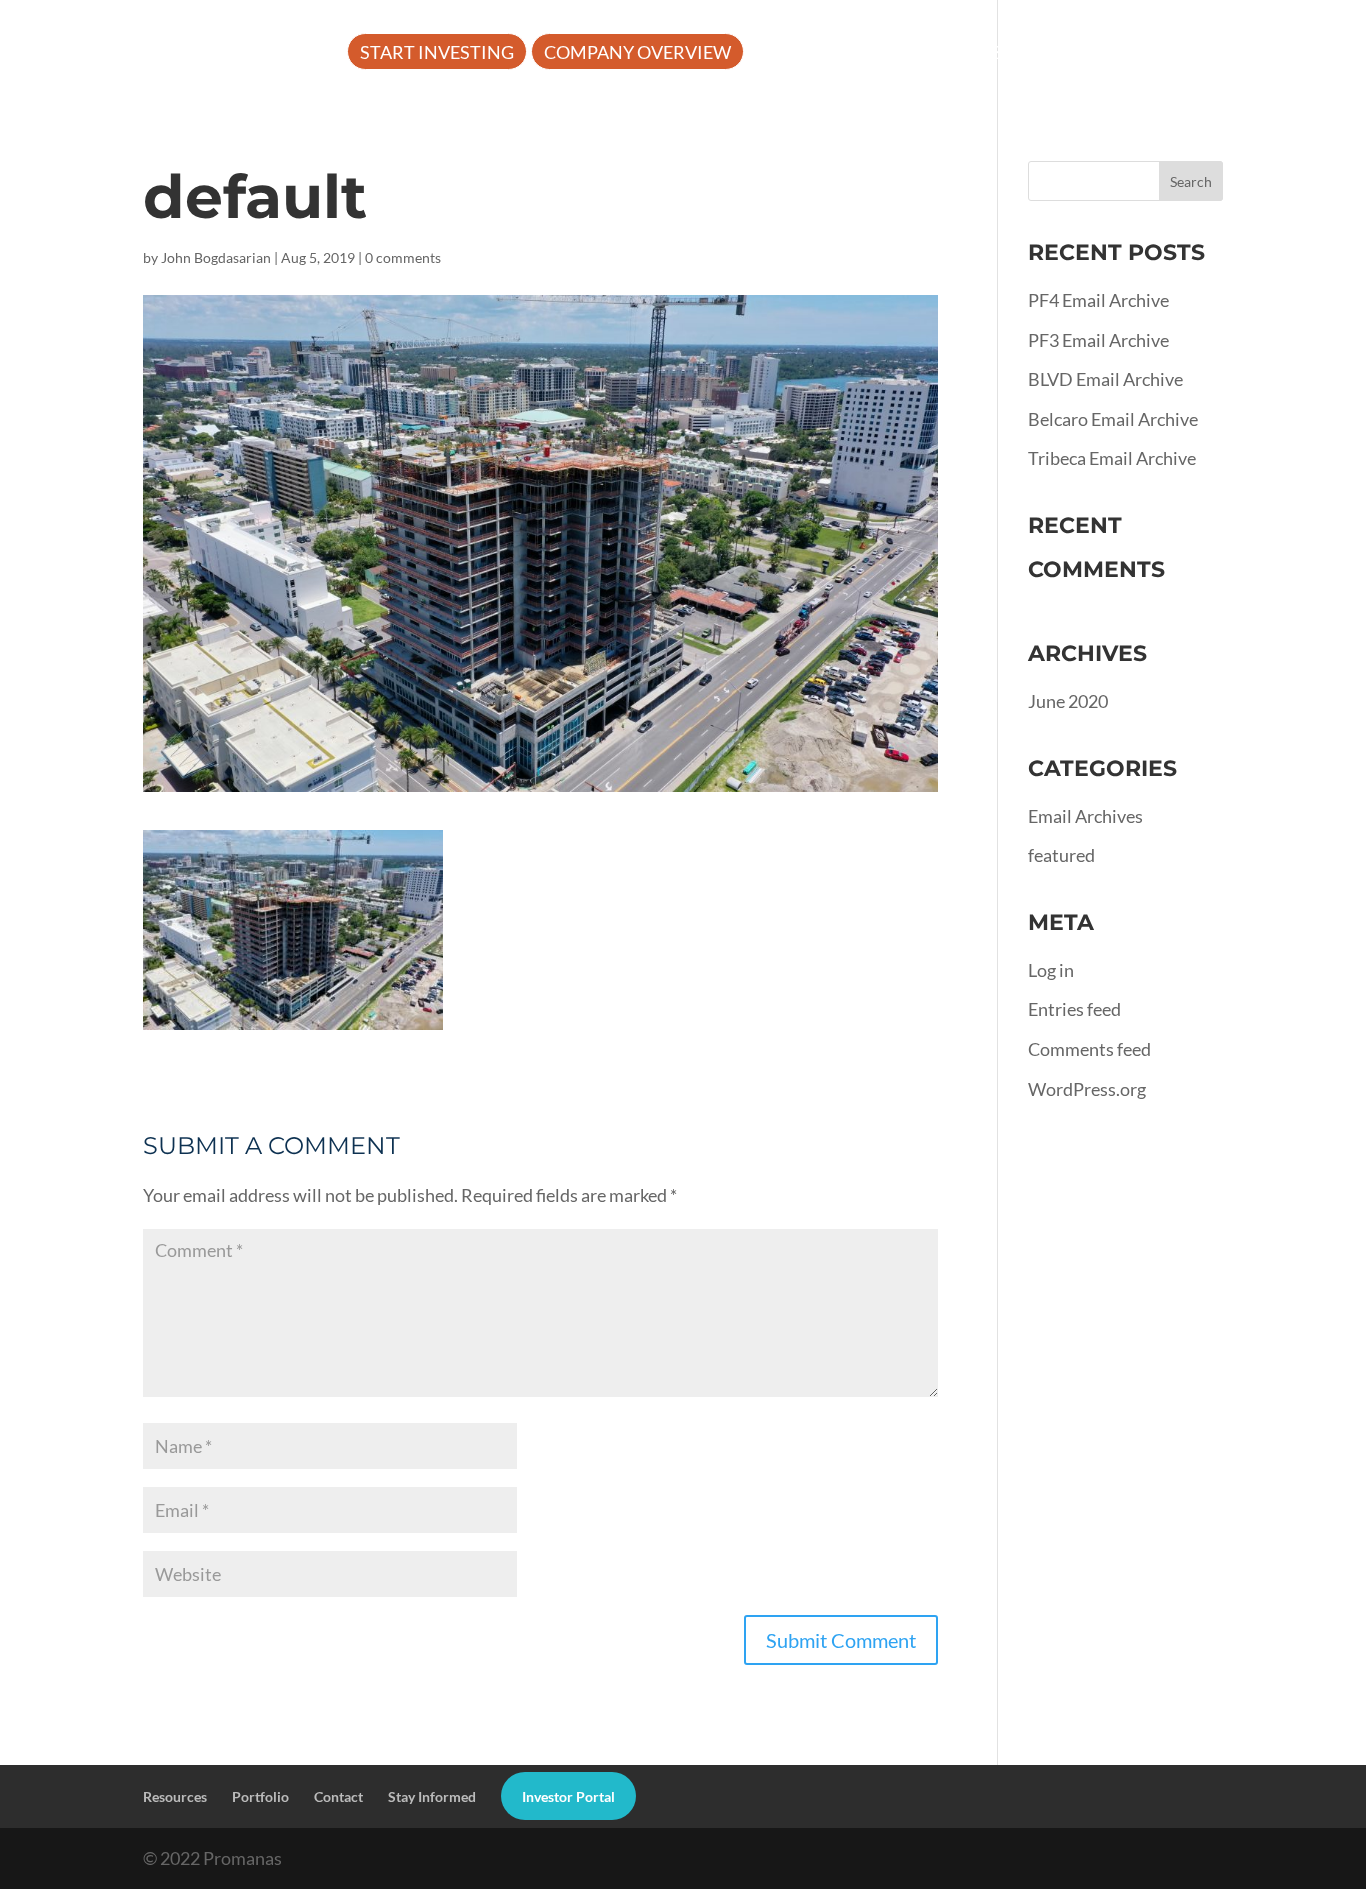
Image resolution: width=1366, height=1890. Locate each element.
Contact (338, 1796)
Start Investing (437, 54)
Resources (951, 54)
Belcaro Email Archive (1113, 419)
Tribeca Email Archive (1112, 458)
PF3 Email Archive (1098, 340)
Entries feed (1074, 1009)
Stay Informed (432, 1796)
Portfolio (1103, 54)
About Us (805, 54)
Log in (1051, 970)
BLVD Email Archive (1105, 379)
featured (1061, 855)
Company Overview (637, 54)
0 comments (403, 257)
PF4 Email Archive (1098, 300)
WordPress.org (1087, 1089)
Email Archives (1085, 816)
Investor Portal (439, 113)
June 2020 (1068, 701)
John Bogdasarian (216, 257)
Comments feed (1089, 1049)
